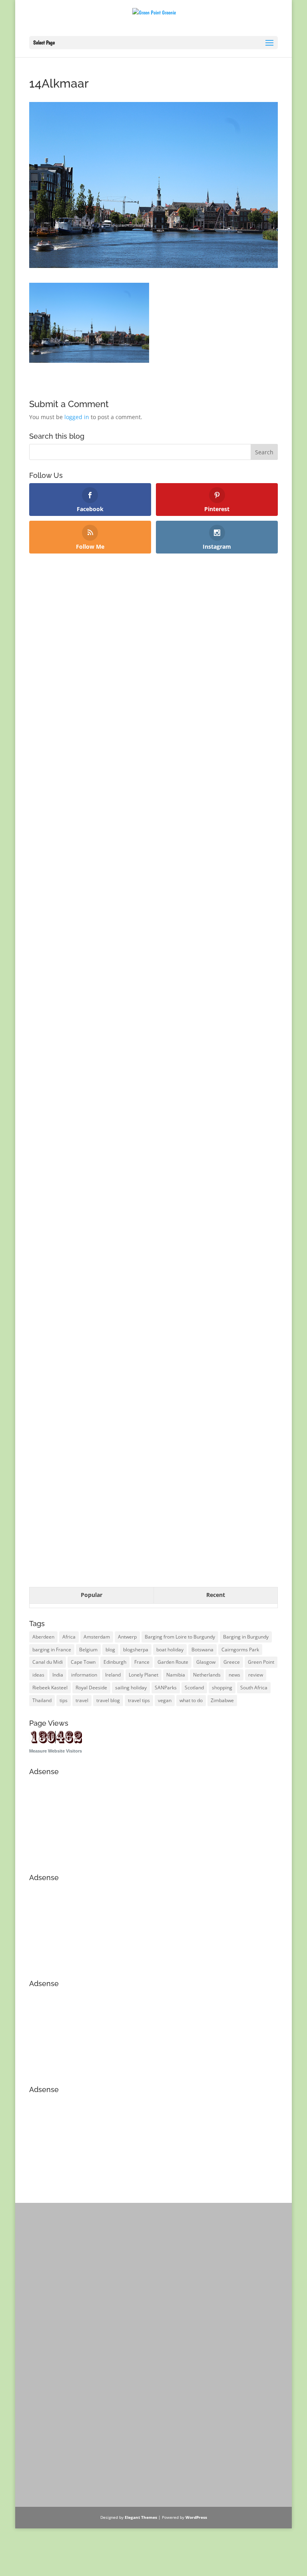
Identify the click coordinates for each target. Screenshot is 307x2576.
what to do (191, 1700)
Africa (69, 1637)
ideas (38, 1675)
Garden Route (173, 1662)
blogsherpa (136, 1650)
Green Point (261, 1662)
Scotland (194, 1688)
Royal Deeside (91, 1688)
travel (82, 1700)
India (58, 1675)
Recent (216, 1595)
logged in (77, 417)
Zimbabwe (222, 1700)
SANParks (166, 1688)
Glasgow (206, 1662)
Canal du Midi (48, 1662)
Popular (92, 1595)
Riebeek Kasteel (50, 1688)
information (84, 1675)
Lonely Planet (144, 1675)
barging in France (52, 1650)
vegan (165, 1700)
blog (110, 1650)
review (256, 1675)
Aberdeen (43, 1637)
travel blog (108, 1700)
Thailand (42, 1700)
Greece (232, 1662)
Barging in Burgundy (246, 1637)
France (142, 1662)
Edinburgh (115, 1662)
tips (64, 1700)
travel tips (139, 1700)
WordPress (196, 2517)
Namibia (176, 1675)
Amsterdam (97, 1637)
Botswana (202, 1650)
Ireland (113, 1675)
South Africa (254, 1688)
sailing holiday (131, 1688)
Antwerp (127, 1637)
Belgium (88, 1650)
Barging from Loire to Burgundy (180, 1637)
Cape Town (83, 1662)
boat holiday (170, 1650)
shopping (222, 1688)
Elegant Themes (141, 2517)
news (234, 1675)
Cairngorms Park (240, 1650)
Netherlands (207, 1675)
